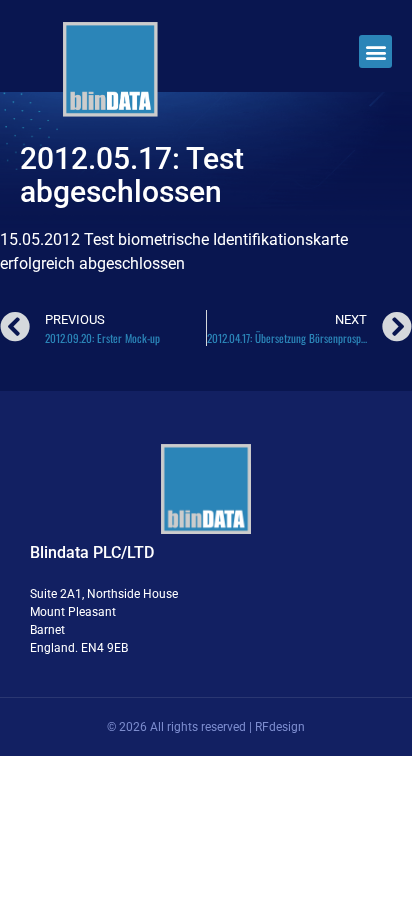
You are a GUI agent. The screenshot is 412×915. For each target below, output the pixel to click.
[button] (375, 51)
